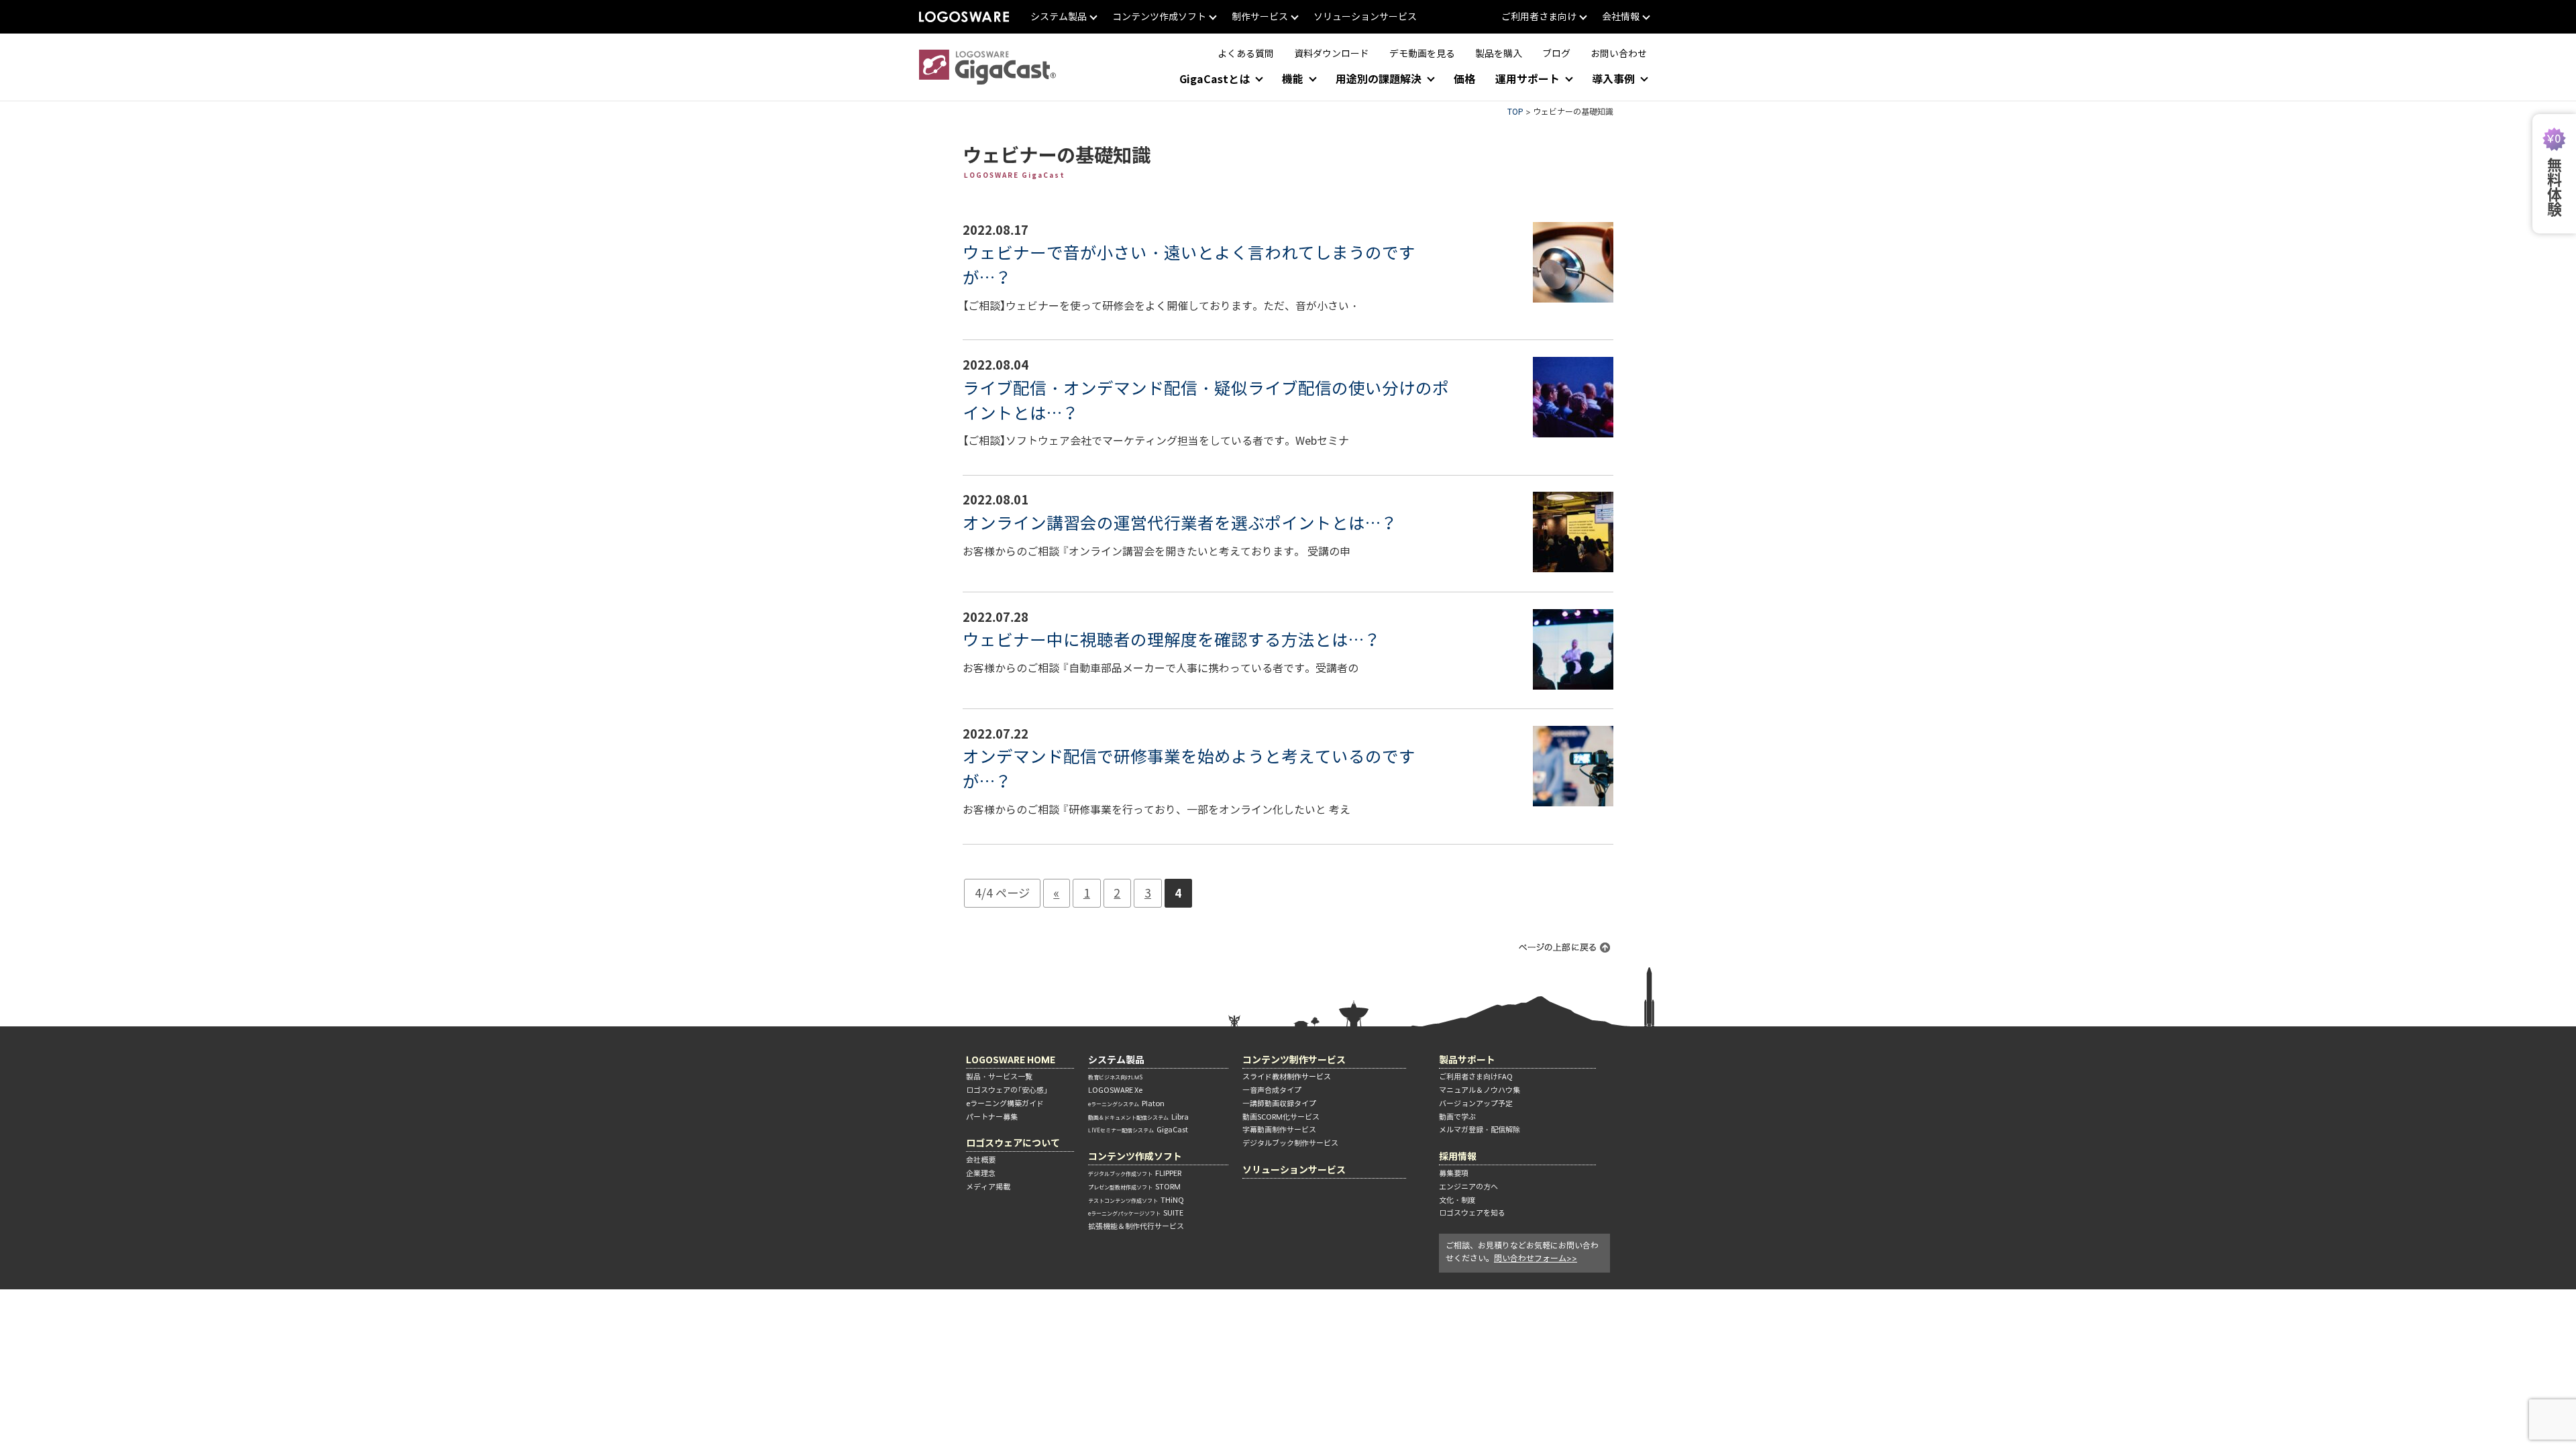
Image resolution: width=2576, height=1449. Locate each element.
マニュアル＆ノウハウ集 (1480, 1090)
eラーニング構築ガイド (1005, 1104)
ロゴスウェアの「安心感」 (1007, 1090)
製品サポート (1467, 1060)
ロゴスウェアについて (1013, 1143)
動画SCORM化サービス (1281, 1117)
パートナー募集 (992, 1117)
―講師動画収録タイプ (1279, 1104)
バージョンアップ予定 (1476, 1104)
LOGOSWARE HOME (1011, 1060)
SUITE (1136, 1213)
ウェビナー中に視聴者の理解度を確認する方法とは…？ (1172, 640)
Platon (1126, 1104)
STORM (1134, 1187)
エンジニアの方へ (1468, 1187)
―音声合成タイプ (1272, 1090)
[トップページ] (987, 67)
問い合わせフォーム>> (1536, 1258)
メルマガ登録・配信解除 (1480, 1130)
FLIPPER (1135, 1173)
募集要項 (1454, 1173)
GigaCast (1138, 1130)
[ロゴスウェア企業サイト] (964, 17)
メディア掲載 (988, 1187)
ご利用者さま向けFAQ (1476, 1077)
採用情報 (1458, 1156)
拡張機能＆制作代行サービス (1136, 1226)
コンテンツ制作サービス (1294, 1060)
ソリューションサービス (1294, 1170)
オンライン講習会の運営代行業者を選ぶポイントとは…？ (1180, 523)
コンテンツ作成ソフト (1135, 1156)
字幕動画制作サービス (1279, 1130)
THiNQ (1136, 1200)
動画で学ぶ (1457, 1117)
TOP (1515, 112)
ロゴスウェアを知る (1472, 1213)
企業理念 (981, 1173)
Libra (1138, 1117)
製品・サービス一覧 (999, 1077)
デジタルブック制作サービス (1290, 1143)
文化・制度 (1457, 1200)
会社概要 (981, 1160)
